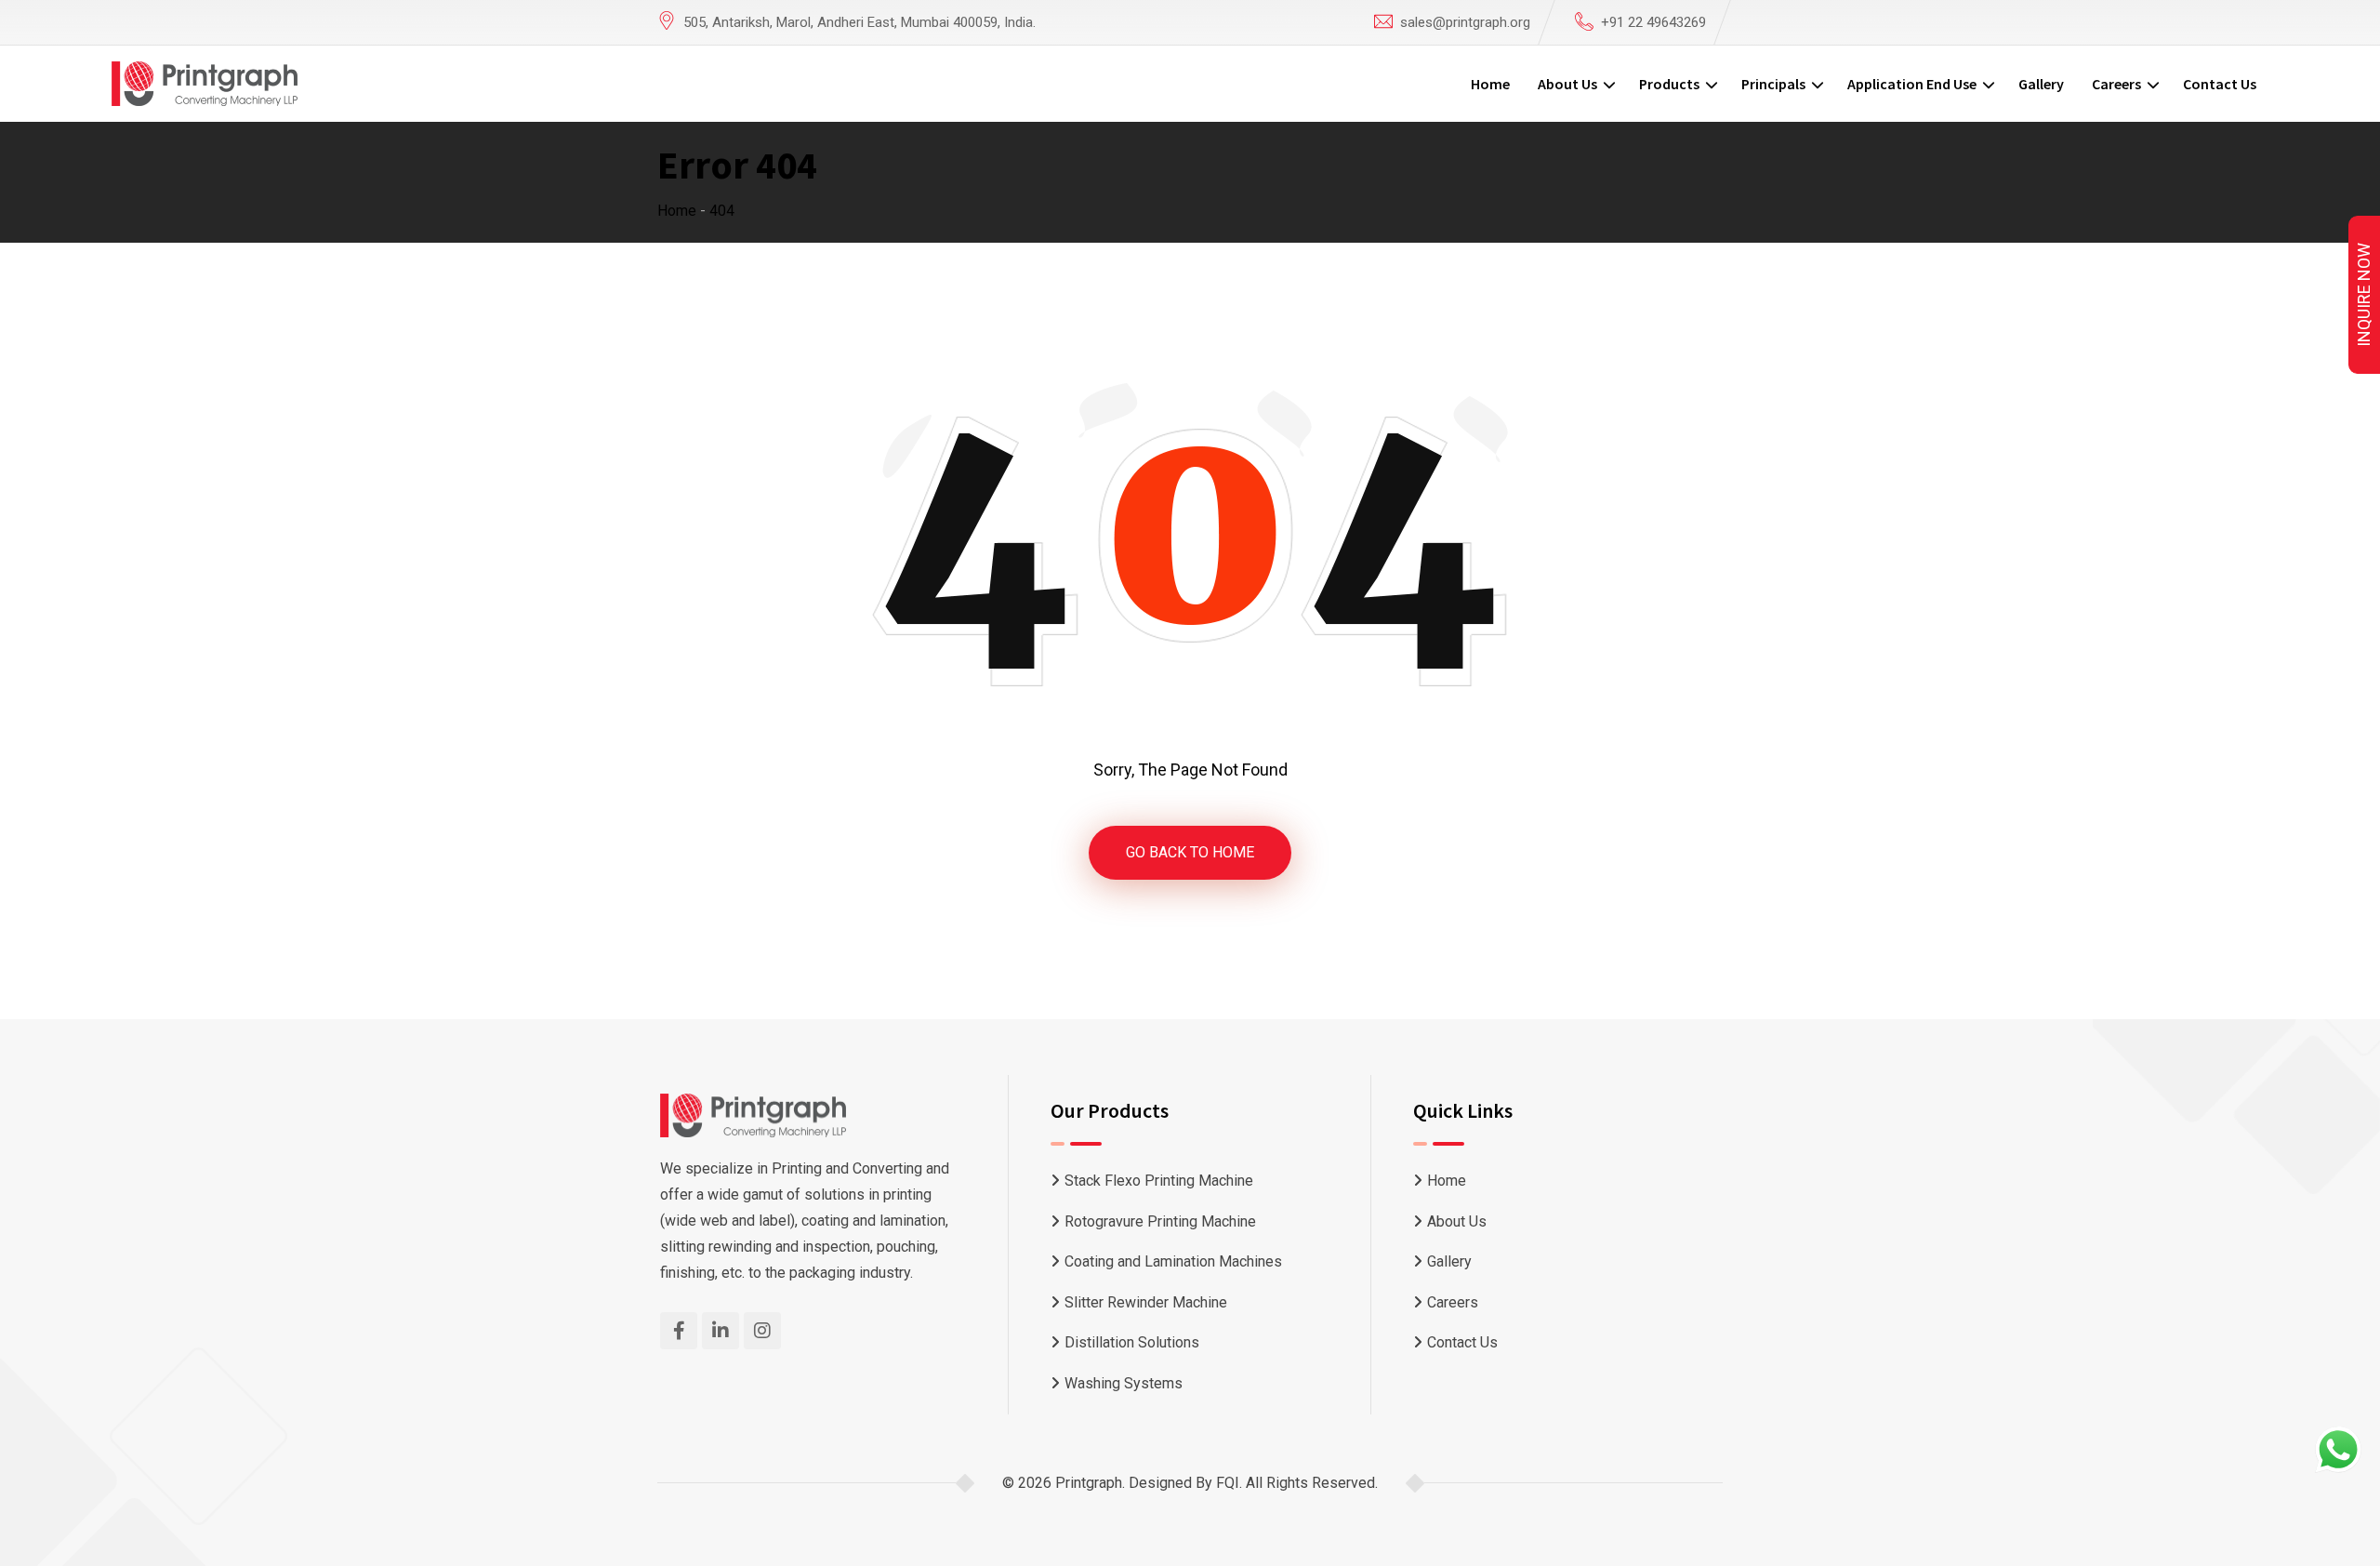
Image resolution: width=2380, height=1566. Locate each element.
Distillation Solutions (1132, 1342)
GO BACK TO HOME (1190, 852)
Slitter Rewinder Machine (1146, 1302)
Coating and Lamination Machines (1173, 1261)
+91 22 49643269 (1653, 22)
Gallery (2041, 84)
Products (1669, 84)
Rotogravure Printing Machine (1160, 1221)
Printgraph (1089, 1483)
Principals (1773, 84)
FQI (1228, 1483)
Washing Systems (1124, 1383)
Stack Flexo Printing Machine (1159, 1181)
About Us (1567, 84)
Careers (2116, 84)
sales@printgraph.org (1465, 22)
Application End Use (1912, 84)
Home (1490, 84)
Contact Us (2220, 84)
